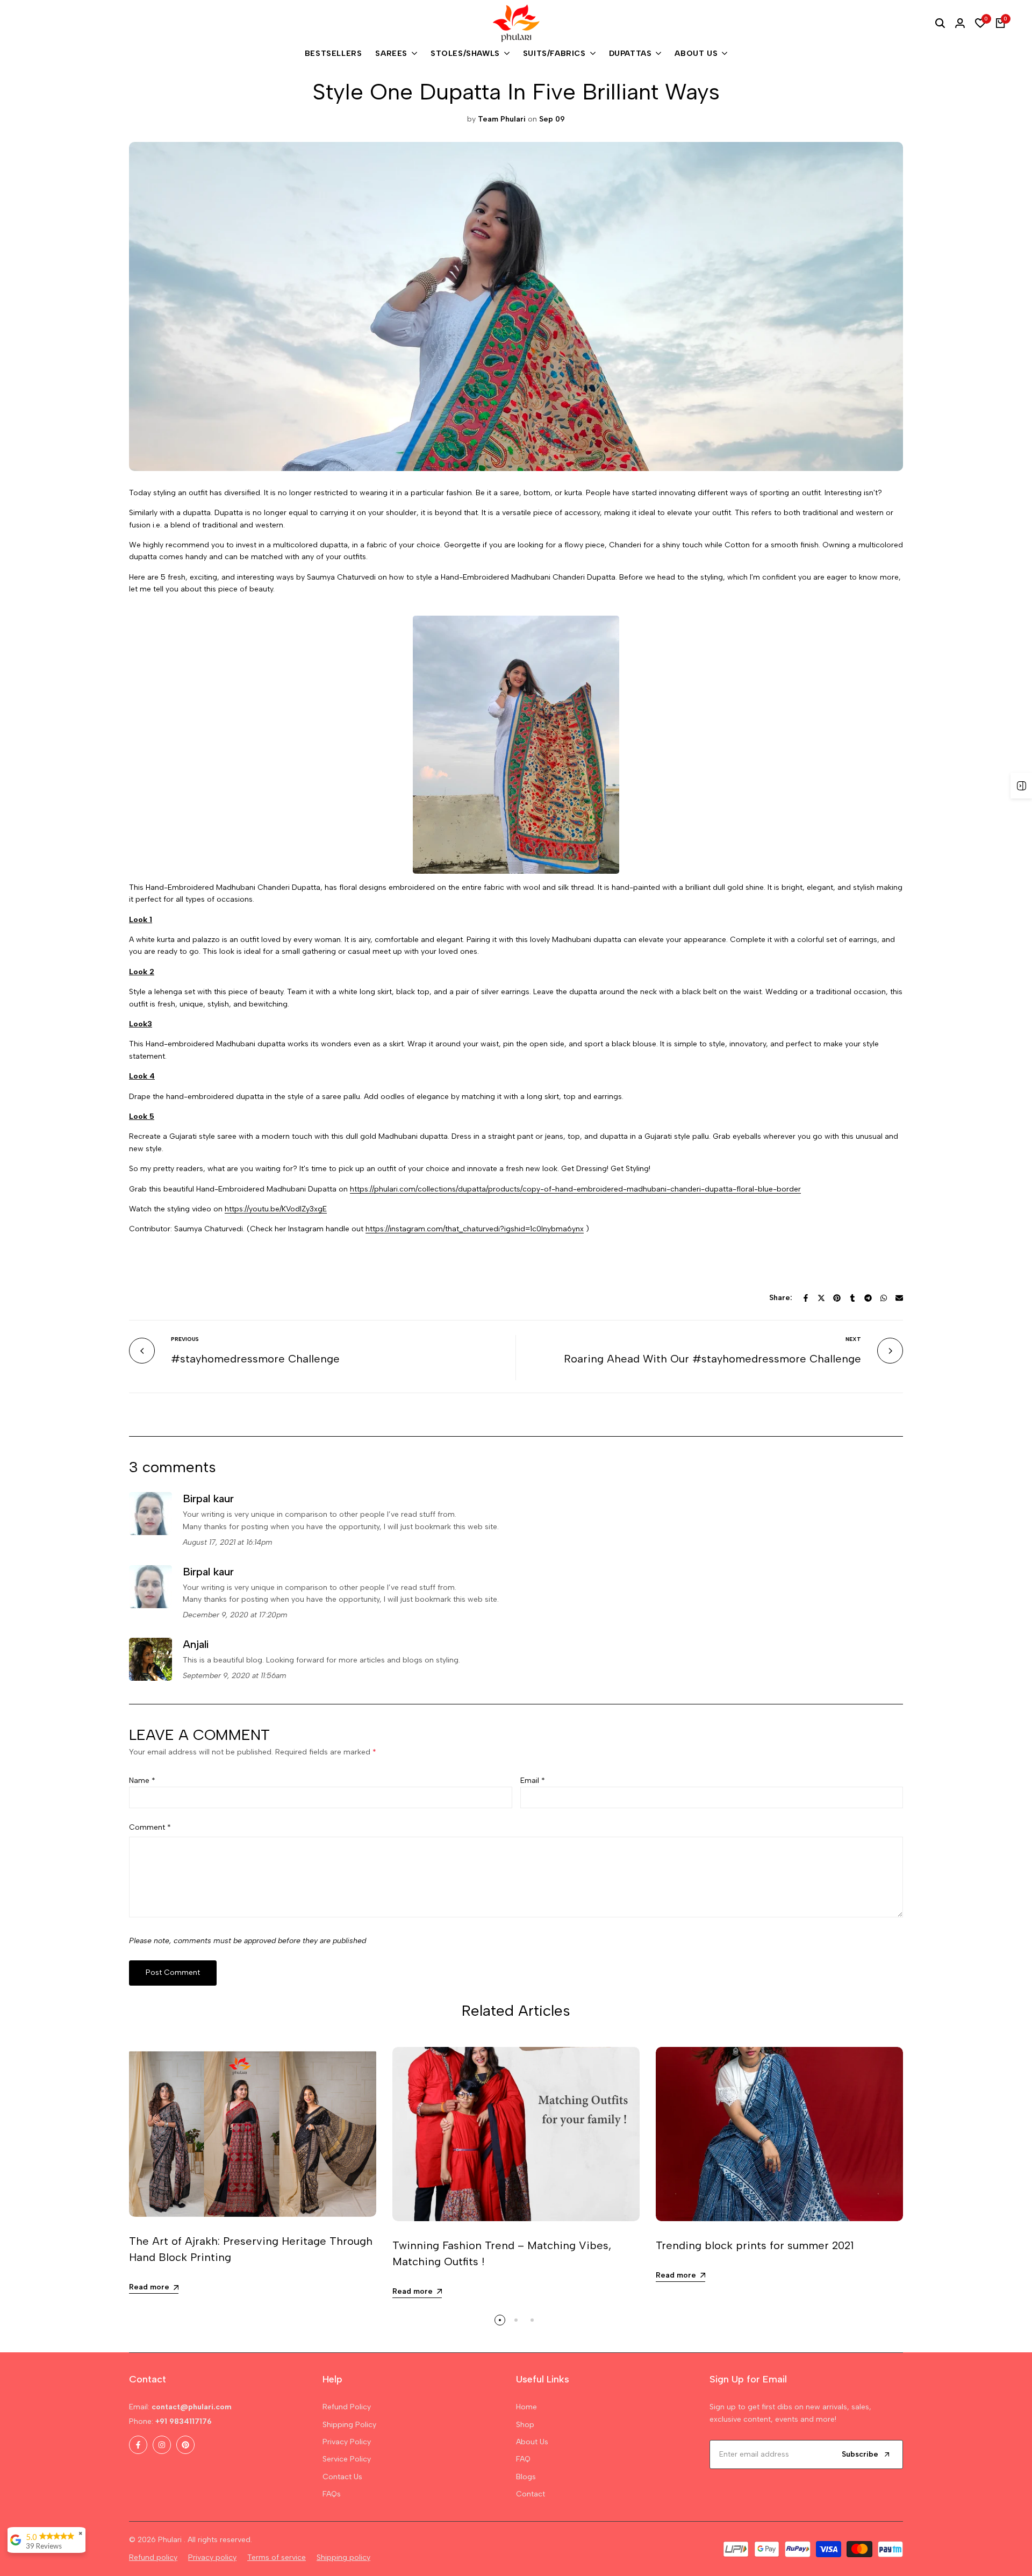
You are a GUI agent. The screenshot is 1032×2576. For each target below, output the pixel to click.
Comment (150, 1827)
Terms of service (277, 2557)
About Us (532, 2442)
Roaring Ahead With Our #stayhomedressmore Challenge (712, 1359)
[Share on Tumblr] (852, 1298)
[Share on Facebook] (806, 1298)
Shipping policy (343, 2557)
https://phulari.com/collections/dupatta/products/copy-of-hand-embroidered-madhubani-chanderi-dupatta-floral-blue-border (575, 1189)
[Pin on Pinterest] (837, 1298)
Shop (525, 2425)
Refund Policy (347, 2407)
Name (142, 1781)
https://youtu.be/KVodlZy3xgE (276, 1209)
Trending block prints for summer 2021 (755, 2245)
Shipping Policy (349, 2425)
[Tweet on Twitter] (821, 1298)
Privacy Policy (347, 2442)
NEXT (853, 1339)
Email (533, 1781)
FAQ (523, 2459)
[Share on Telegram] (868, 1298)
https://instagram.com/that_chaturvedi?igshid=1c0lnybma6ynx (475, 1229)
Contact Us (342, 2477)
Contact (531, 2494)
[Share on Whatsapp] (884, 1298)
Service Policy (347, 2459)
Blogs (526, 2477)
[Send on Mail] (899, 1298)
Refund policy (153, 2557)
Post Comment (173, 1972)
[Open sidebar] (1021, 786)
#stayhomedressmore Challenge (255, 1359)
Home (526, 2407)
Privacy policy (212, 2557)
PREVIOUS (185, 1339)
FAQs (332, 2494)
